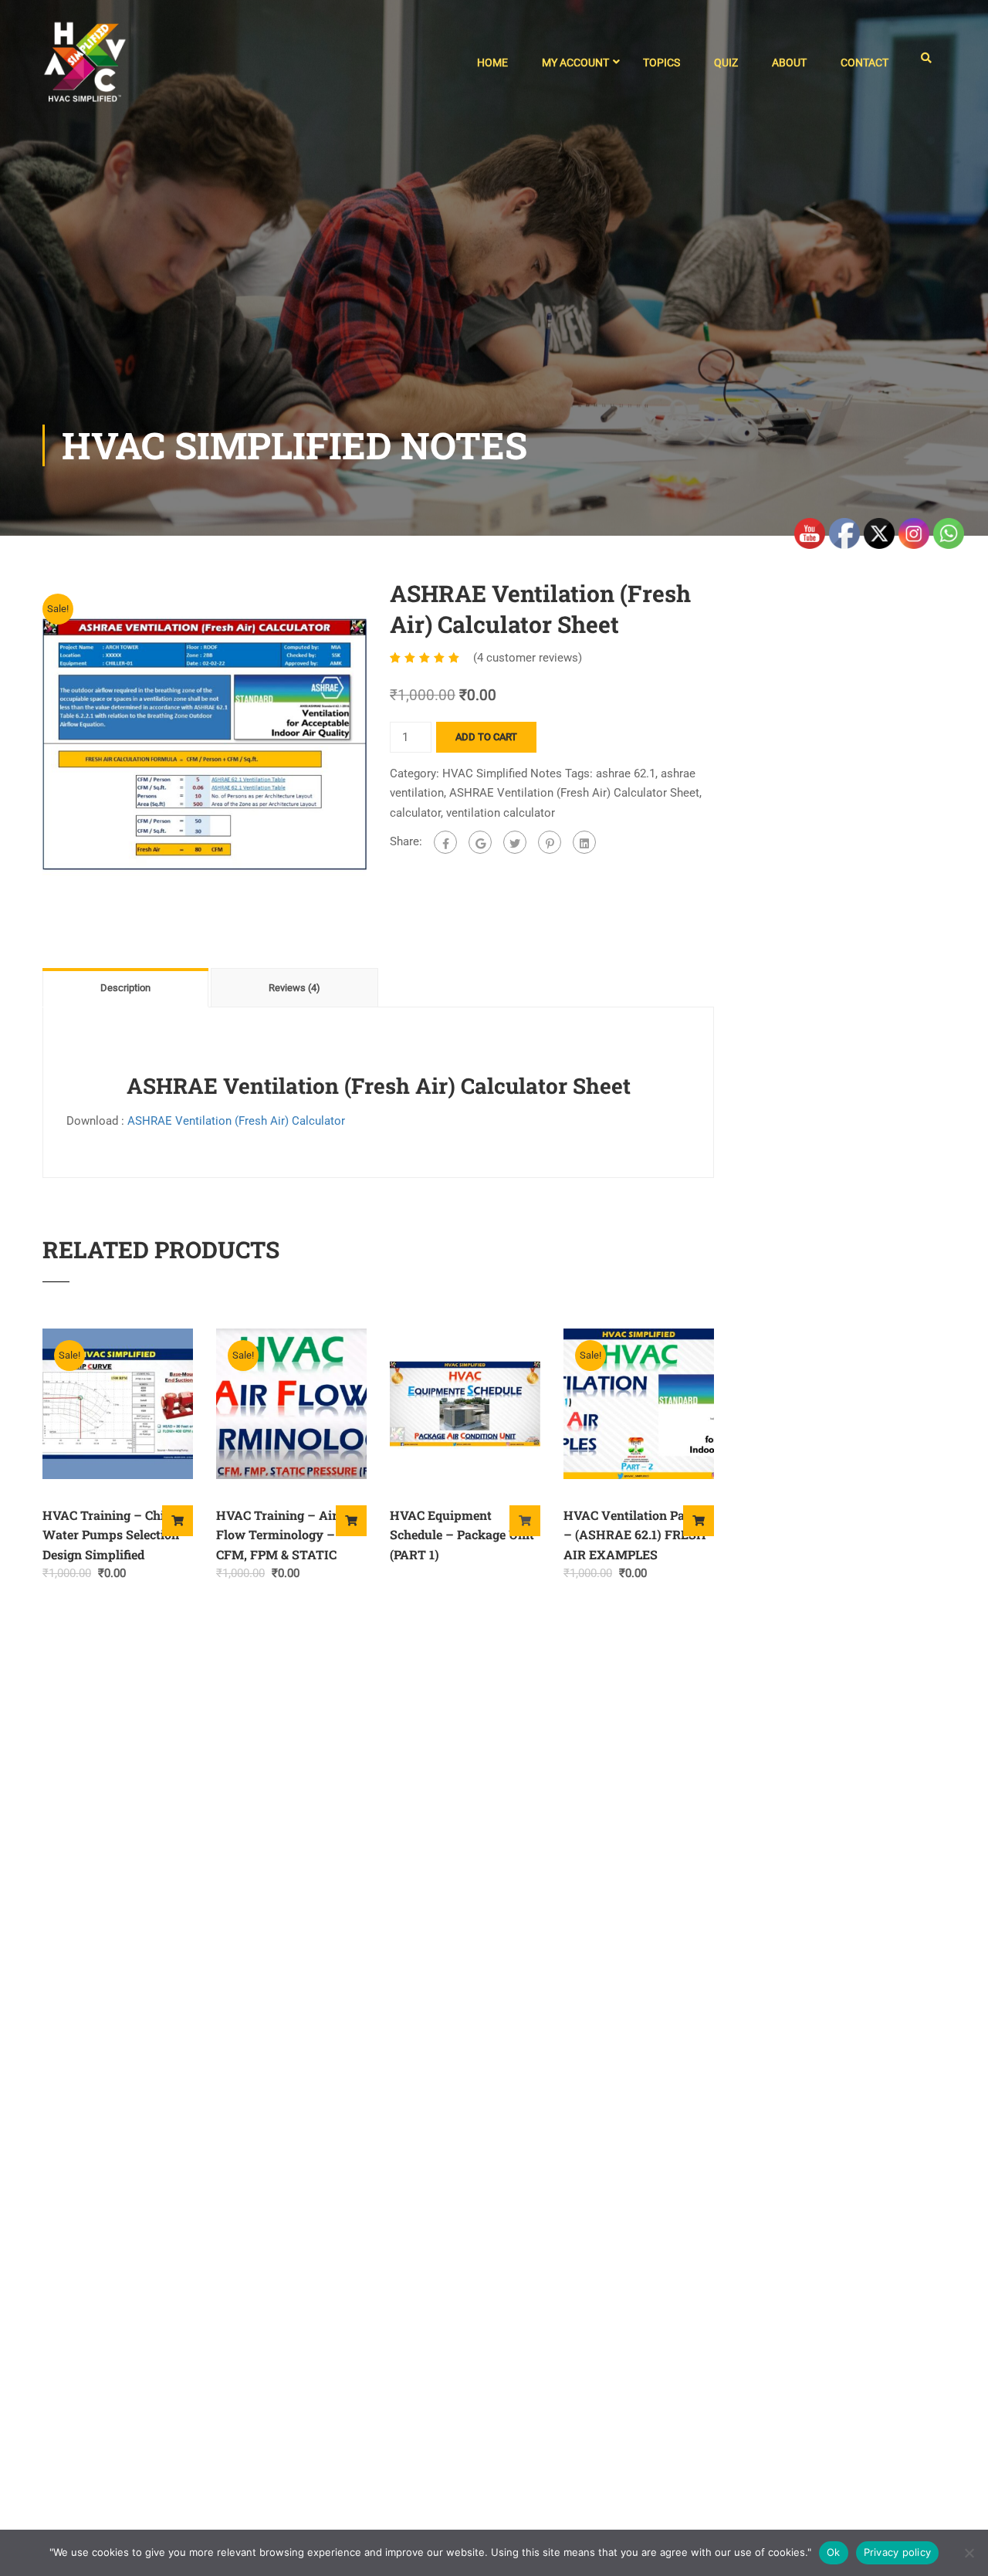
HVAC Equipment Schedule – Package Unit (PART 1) (462, 1535)
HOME (492, 63)
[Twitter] (515, 842)
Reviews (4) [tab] (294, 988)
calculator (415, 813)
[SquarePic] (205, 743)
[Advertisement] (494, 309)
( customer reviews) (528, 658)
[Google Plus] (480, 842)
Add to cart (486, 737)
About (789, 63)
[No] (969, 2553)
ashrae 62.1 (626, 773)
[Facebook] (445, 842)
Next (382, 744)
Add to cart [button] (178, 1521)
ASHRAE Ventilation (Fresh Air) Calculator (236, 1121)
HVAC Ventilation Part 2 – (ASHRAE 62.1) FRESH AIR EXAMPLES (635, 1535)
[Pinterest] (550, 842)
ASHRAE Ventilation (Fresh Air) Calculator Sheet (574, 793)
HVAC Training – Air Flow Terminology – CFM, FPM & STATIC (277, 1535)
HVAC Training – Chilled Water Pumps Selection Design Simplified (114, 1535)
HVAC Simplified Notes (502, 773)
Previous (27, 744)
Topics (661, 63)
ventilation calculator (501, 813)
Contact (864, 63)
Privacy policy (898, 2552)
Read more (525, 1521)
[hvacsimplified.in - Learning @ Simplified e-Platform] (85, 69)
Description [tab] (125, 988)
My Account (575, 63)
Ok (834, 2552)
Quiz (726, 63)
